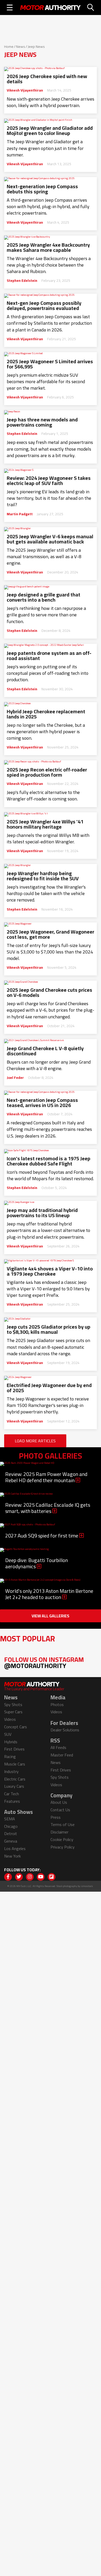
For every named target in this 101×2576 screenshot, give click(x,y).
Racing (10, 1756)
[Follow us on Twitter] (19, 1877)
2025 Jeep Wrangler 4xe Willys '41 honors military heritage (45, 824)
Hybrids (11, 1742)
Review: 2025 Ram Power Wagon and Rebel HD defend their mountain (46, 1477)
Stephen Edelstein (22, 281)
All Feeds (58, 1747)
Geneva (11, 1841)
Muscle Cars (15, 1764)
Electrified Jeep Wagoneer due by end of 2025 (49, 1388)
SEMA (10, 1819)
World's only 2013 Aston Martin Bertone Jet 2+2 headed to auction (49, 1594)
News (21, 47)
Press (56, 1817)
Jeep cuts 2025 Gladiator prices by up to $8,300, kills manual (49, 1329)
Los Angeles (15, 1848)
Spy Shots (13, 1704)
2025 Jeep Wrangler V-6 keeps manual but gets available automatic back (50, 539)
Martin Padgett (20, 514)
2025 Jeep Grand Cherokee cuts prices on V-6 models (49, 992)
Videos (10, 1719)
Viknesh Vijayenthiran (25, 90)
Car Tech (12, 1794)
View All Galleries (51, 1616)
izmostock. (87, 1886)
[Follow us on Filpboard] (52, 1877)
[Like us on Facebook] (8, 1877)
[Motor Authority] (51, 7)
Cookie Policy (62, 1839)
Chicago (11, 1826)
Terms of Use (63, 1824)
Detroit (11, 1833)
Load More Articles (35, 1441)
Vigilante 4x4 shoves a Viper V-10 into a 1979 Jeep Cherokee (50, 1271)
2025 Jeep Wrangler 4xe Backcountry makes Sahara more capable (48, 247)
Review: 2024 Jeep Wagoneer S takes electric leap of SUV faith (49, 481)
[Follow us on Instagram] (30, 1877)
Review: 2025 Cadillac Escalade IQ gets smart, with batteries (48, 1508)
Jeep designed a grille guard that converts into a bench (44, 597)
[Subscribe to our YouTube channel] (41, 1877)
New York (12, 1856)
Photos (57, 1704)
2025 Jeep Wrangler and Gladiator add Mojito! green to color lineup (50, 131)
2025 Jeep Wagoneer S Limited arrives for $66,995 (50, 364)
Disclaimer (59, 1832)
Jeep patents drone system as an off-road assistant (49, 656)
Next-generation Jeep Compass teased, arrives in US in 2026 (42, 1103)
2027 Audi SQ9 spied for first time (42, 1536)
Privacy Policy (63, 1847)
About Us (59, 1802)
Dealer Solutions (65, 1730)
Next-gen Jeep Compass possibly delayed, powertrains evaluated (44, 306)
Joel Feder (15, 1078)
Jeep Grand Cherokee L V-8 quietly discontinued (45, 1051)
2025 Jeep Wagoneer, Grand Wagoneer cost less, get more (51, 934)
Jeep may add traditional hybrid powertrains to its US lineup (42, 1213)
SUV (8, 1734)
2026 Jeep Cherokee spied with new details (47, 79)
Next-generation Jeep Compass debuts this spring (42, 189)
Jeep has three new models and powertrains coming (42, 422)
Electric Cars (15, 1779)
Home (9, 47)
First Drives (14, 1749)
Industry (11, 1771)
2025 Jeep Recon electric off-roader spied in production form (47, 772)
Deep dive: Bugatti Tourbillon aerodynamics (37, 1563)
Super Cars (13, 1712)
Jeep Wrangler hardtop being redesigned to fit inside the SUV (43, 876)
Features (12, 1801)
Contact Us (60, 1810)
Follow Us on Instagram (44, 1662)
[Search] (91, 7)
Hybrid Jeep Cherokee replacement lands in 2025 (46, 714)
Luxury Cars (14, 1786)
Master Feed (62, 1755)
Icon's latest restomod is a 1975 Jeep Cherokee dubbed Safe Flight (49, 1161)
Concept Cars (16, 1727)
